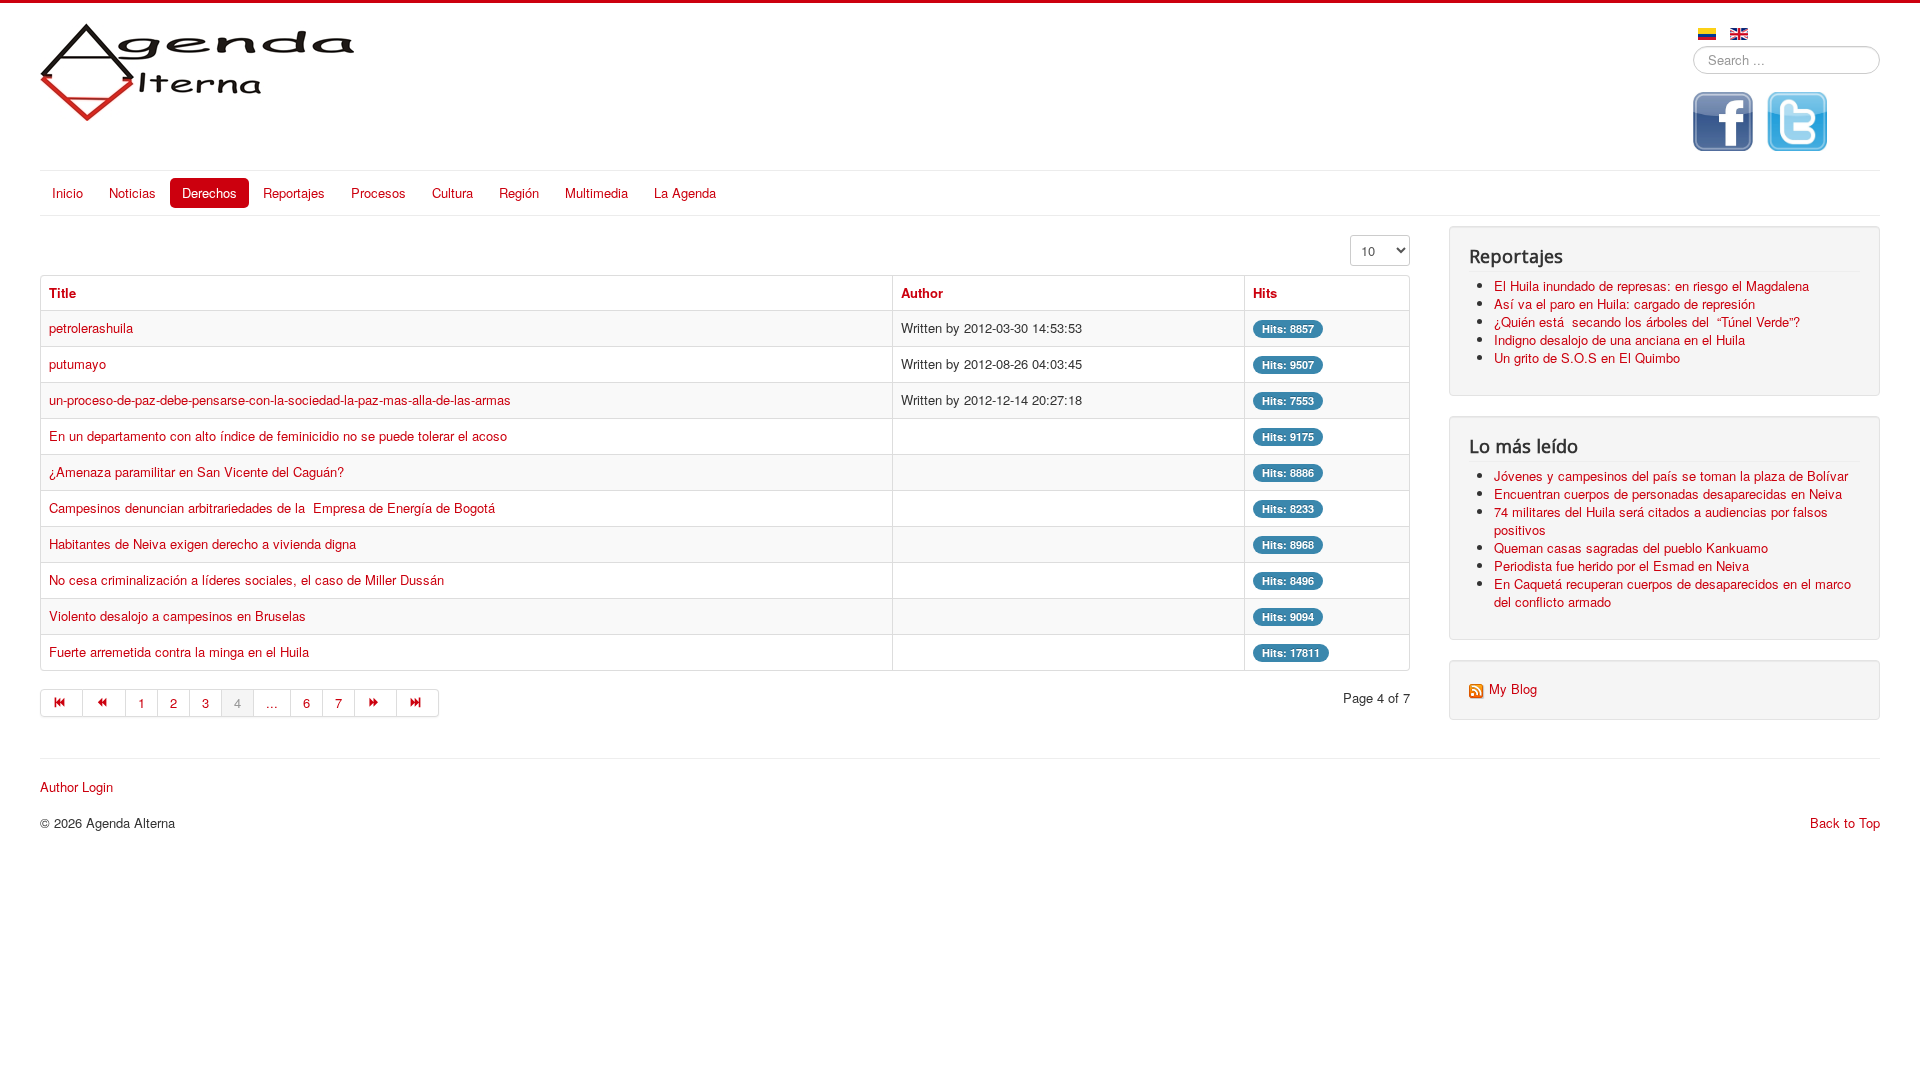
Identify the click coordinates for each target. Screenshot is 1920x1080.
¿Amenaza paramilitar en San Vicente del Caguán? (198, 471)
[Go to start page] (61, 703)
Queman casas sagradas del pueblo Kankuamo (1631, 547)
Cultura (452, 192)
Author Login (76, 787)
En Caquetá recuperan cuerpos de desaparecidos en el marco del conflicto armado (1672, 592)
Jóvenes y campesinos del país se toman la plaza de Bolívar (1671, 475)
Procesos (378, 192)
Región (519, 192)
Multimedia (596, 192)
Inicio (67, 192)
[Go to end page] (418, 703)
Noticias (132, 192)
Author (922, 292)
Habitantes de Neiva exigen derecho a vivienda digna (202, 543)
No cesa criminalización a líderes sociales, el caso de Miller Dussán (246, 579)
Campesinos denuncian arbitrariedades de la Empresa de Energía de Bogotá (272, 507)
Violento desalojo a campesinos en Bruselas (179, 615)
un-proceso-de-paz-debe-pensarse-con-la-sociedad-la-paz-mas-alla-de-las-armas (280, 399)
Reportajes (294, 192)
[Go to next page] (376, 703)
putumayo (77, 363)
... (272, 702)
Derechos (209, 192)
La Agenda (685, 192)
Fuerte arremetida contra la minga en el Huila (179, 651)
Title (62, 292)
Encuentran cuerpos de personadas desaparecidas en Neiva (1668, 493)
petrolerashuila (91, 327)
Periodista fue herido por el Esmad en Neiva (1621, 565)
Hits (1265, 292)
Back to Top (1845, 822)
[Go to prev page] (104, 703)
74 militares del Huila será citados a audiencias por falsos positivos (1661, 520)
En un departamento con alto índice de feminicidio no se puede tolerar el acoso (278, 435)
